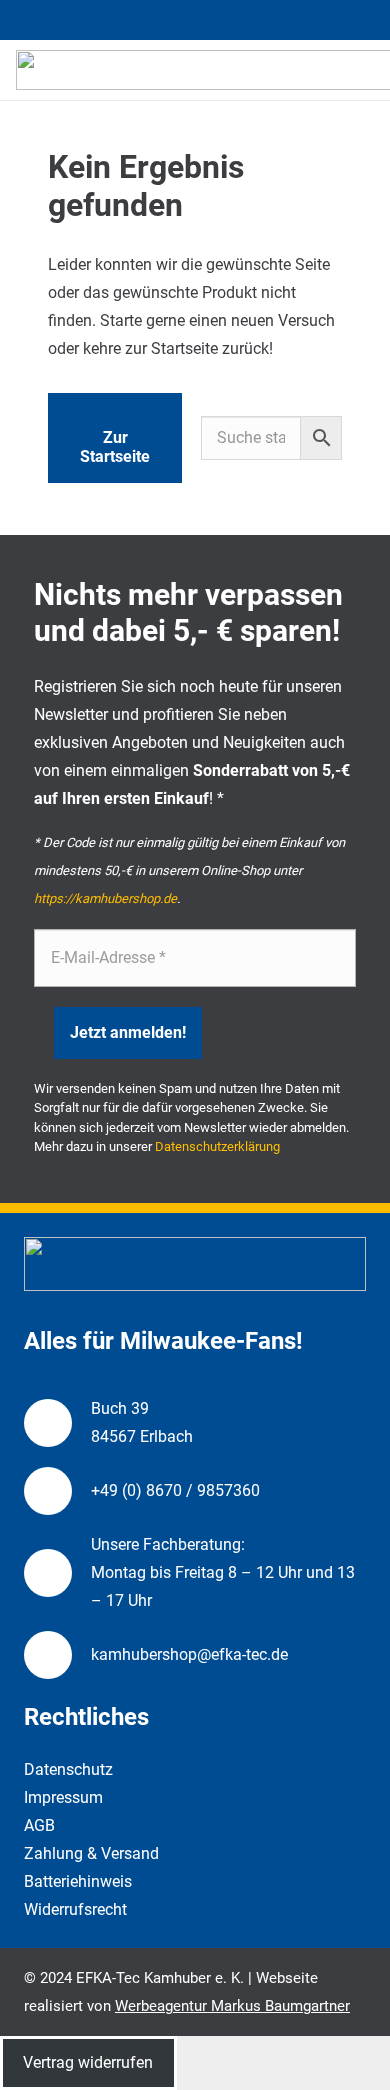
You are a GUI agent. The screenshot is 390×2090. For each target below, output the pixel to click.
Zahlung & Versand (91, 1853)
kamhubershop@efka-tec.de (189, 1654)
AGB (39, 1825)
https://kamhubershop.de (105, 898)
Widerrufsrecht (75, 1909)
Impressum (63, 1797)
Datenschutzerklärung (217, 1146)
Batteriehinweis (78, 1881)
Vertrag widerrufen (88, 2062)
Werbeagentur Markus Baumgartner (232, 2006)
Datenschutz (68, 1769)
